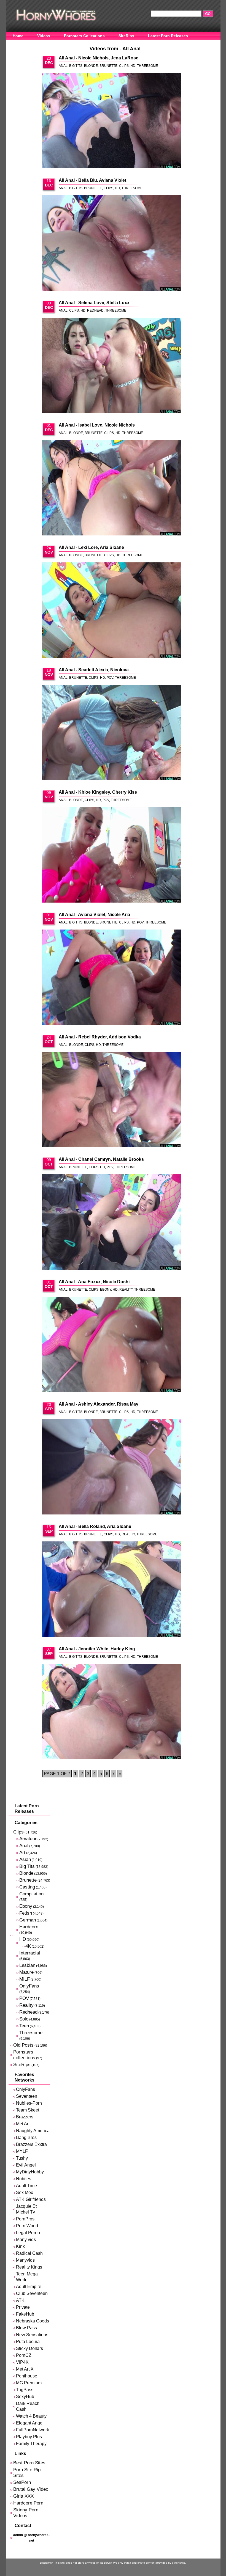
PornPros (25, 2219)
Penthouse (27, 2376)
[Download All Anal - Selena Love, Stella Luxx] (111, 366)
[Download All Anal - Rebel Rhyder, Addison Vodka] (111, 1100)
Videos (44, 36)
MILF (25, 1979)
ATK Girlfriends (31, 2199)
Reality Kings (29, 2267)
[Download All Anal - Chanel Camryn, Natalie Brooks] (111, 1222)
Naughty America (33, 2131)
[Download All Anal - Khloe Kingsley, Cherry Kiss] (111, 855)
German (28, 1920)
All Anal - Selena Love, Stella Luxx (94, 303)
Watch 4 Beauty (31, 2416)
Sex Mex (25, 2193)
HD (133, 66)
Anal (63, 66)
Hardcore (29, 1927)
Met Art (23, 2124)
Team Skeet (28, 2110)
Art (22, 1853)
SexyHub (25, 2397)
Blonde (91, 66)
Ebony (106, 1290)
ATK (20, 2300)
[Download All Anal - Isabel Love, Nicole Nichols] (111, 488)
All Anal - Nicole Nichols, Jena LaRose (99, 58)
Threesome (147, 66)
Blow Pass (26, 2328)
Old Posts (23, 2045)
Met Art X (25, 2369)
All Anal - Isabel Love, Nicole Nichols (97, 425)
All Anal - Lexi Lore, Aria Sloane (91, 547)
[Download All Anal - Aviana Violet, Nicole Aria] (111, 978)
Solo (24, 2019)
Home (18, 36)
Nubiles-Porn (29, 2103)
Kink (20, 2246)
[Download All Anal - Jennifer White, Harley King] (111, 1712)
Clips (124, 66)
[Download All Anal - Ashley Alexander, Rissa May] (111, 1467)
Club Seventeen (32, 2293)
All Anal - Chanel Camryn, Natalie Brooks (101, 1159)
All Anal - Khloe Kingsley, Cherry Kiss (98, 792)
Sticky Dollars (29, 2348)
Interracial (30, 1953)
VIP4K (22, 2362)
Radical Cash (29, 2253)
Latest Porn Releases (168, 36)
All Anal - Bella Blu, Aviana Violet (92, 180)
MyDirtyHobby (30, 2172)
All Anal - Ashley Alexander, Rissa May (99, 1404)
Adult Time (26, 2186)
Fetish (26, 1913)
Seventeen (27, 2096)
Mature (26, 1972)
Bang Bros (26, 2137)
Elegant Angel (30, 2423)
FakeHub (25, 2314)
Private (23, 2307)
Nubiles (24, 2179)
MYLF (22, 2151)
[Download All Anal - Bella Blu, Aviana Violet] (111, 243)
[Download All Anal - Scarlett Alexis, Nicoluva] (111, 733)
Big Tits (76, 66)
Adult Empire (29, 2287)
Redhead (95, 310)
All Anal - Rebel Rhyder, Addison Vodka (100, 1037)
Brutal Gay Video (31, 2489)
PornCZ (24, 2355)
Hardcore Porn (28, 2503)
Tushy (22, 2158)
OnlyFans (22, 44)
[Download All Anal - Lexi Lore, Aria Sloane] (111, 611)
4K (28, 1946)
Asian (25, 1859)
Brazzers (25, 2117)
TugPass (25, 2390)
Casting (27, 1887)
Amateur (28, 1839)
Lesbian (27, 1965)
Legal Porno (28, 2233)
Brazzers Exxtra (31, 2144)
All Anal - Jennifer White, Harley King (97, 1649)
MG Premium (29, 2383)
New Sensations (32, 2335)
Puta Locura (28, 2342)
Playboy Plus (29, 2437)
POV (110, 678)
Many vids (26, 2240)
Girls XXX (23, 2496)
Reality (126, 1290)
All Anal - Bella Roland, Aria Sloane (95, 1526)
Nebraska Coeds (33, 2321)
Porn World (27, 2226)
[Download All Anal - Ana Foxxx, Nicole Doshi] (111, 1345)
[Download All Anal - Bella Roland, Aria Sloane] (111, 1590)
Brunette (108, 66)
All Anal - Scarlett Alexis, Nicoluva (94, 670)
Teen (24, 2026)
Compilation (31, 1894)
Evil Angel (26, 2165)
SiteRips (126, 36)
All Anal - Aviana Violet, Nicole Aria (94, 915)
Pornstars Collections (84, 36)
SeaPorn (22, 2482)
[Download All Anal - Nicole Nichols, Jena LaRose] (111, 121)
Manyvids (25, 2260)
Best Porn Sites (29, 2463)
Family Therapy (31, 2444)
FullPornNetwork (33, 2430)
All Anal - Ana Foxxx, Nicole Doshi (94, 1282)
